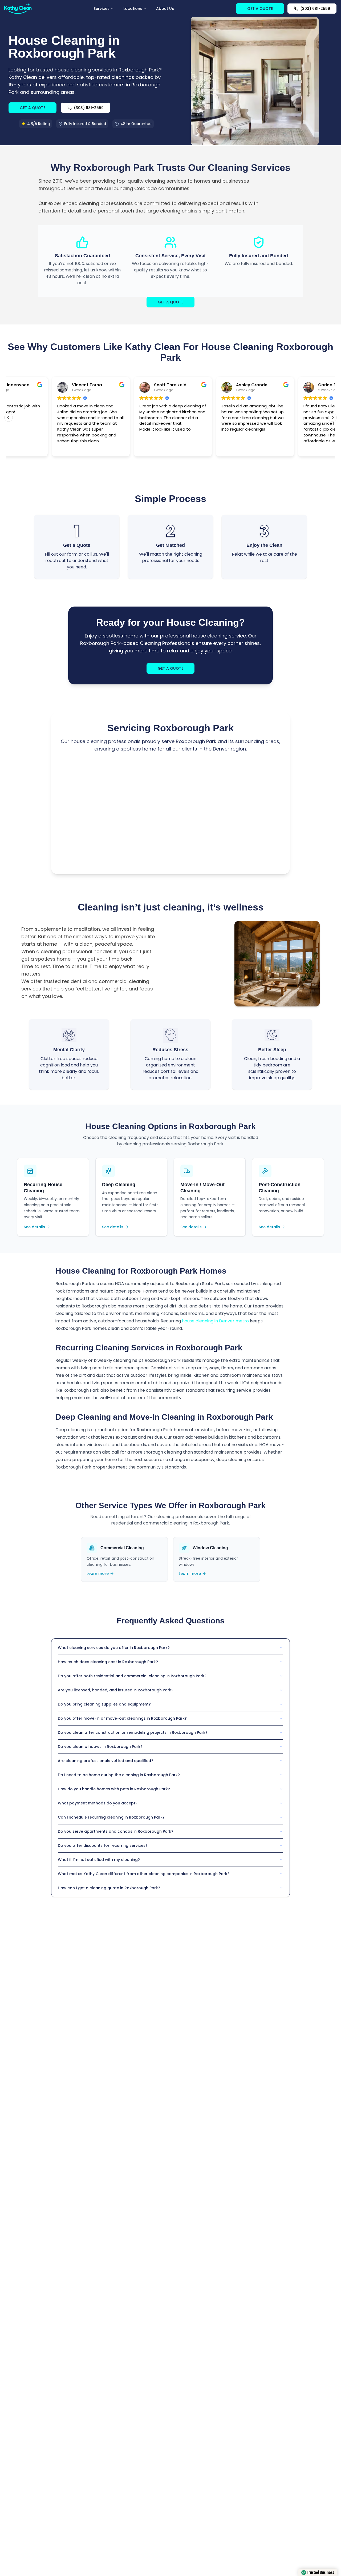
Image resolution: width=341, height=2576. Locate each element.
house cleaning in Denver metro (215, 1321)
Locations (133, 9)
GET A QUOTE (260, 9)
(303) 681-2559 (315, 9)
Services (102, 9)
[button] (332, 418)
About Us (165, 9)
